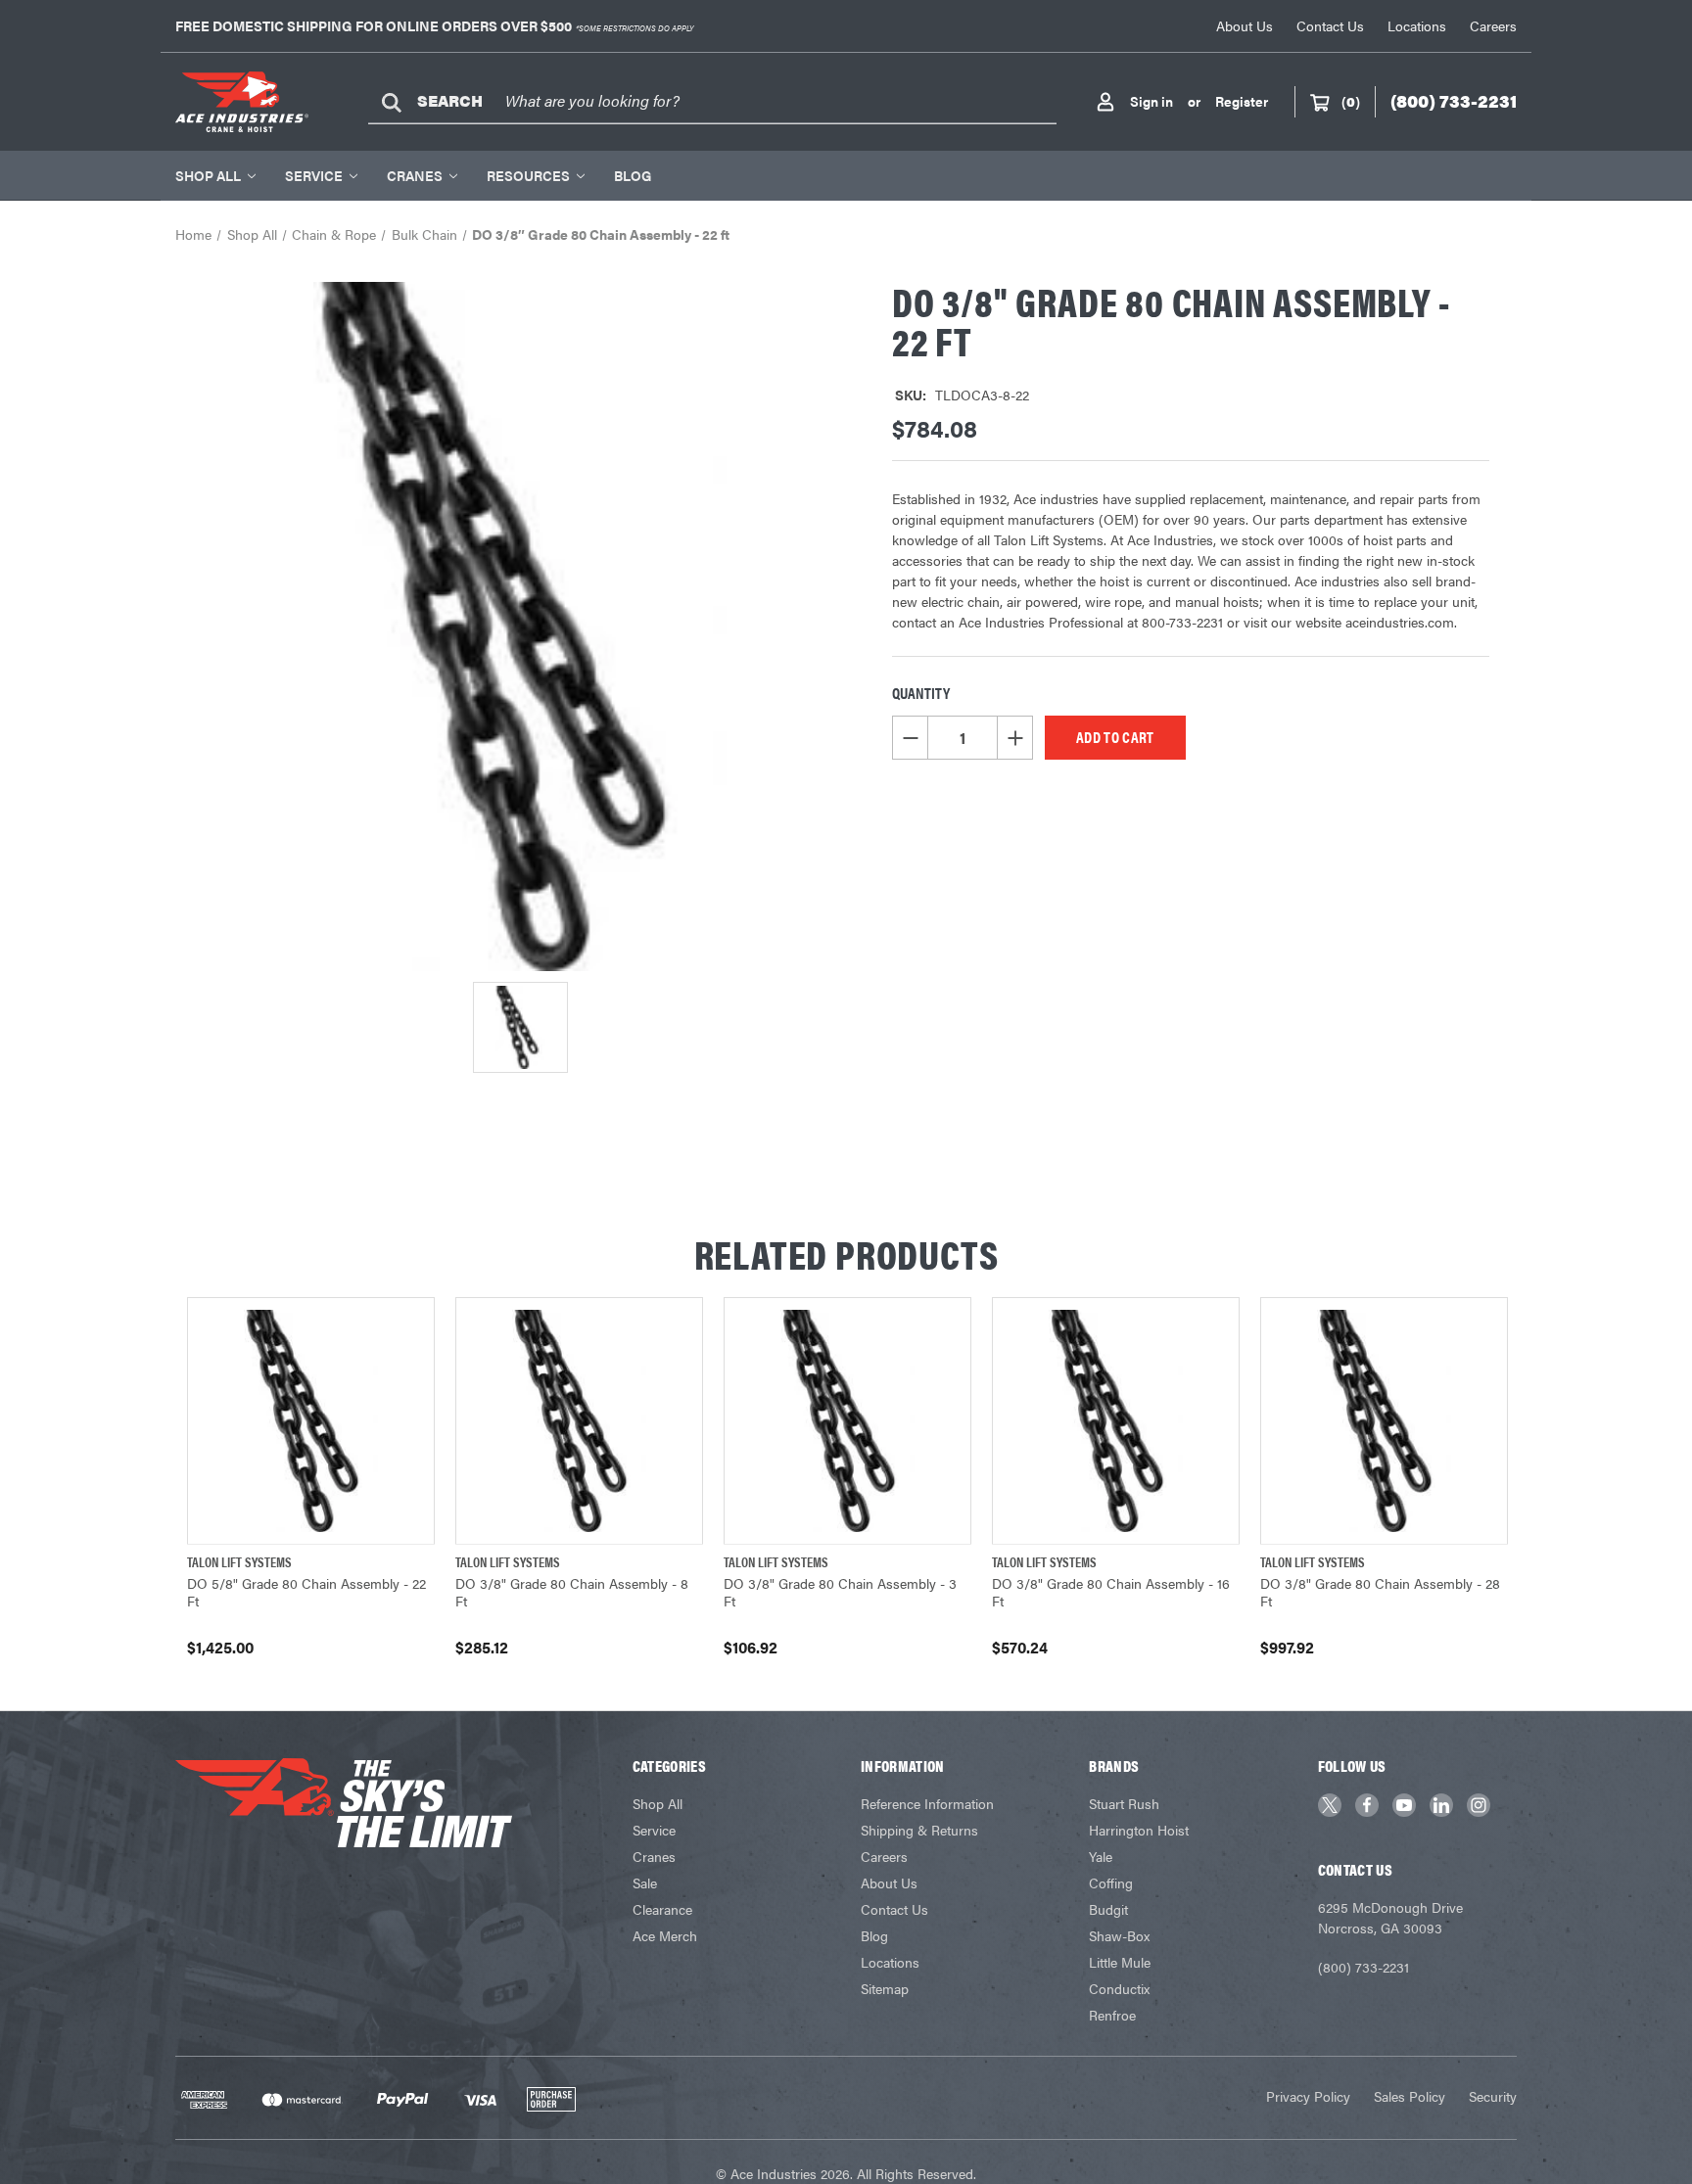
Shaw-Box (1119, 1935)
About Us (1245, 25)
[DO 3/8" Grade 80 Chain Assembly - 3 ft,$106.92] (847, 1421)
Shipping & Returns (919, 1830)
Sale (645, 1882)
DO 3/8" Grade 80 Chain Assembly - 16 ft (1111, 1592)
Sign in (1151, 101)
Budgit (1108, 1909)
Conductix (1119, 1988)
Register (1242, 101)
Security (1493, 2096)
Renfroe (1112, 2015)
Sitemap (885, 1988)
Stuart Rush (1124, 1803)
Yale (1101, 1856)
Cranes (415, 175)
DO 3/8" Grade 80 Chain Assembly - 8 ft (572, 1592)
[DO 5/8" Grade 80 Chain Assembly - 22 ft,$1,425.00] (311, 1421)
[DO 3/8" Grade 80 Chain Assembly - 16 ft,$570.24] (1116, 1421)
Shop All (208, 175)
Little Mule (1120, 1962)
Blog (633, 175)
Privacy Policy (1308, 2096)
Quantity (921, 693)
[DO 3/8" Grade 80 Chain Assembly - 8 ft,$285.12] (579, 1421)
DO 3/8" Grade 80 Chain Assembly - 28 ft (1380, 1592)
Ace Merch (665, 1935)
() (1351, 101)
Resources (528, 175)
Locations (1417, 25)
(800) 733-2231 (1363, 1967)
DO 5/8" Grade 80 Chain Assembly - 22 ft (306, 1592)
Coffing (1111, 1882)
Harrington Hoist (1139, 1830)
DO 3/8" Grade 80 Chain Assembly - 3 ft (840, 1592)
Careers (1493, 25)
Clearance (662, 1909)
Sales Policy (1410, 2096)
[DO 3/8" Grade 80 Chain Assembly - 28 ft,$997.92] (1384, 1421)
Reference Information (927, 1803)
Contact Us (1330, 25)
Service (314, 175)
